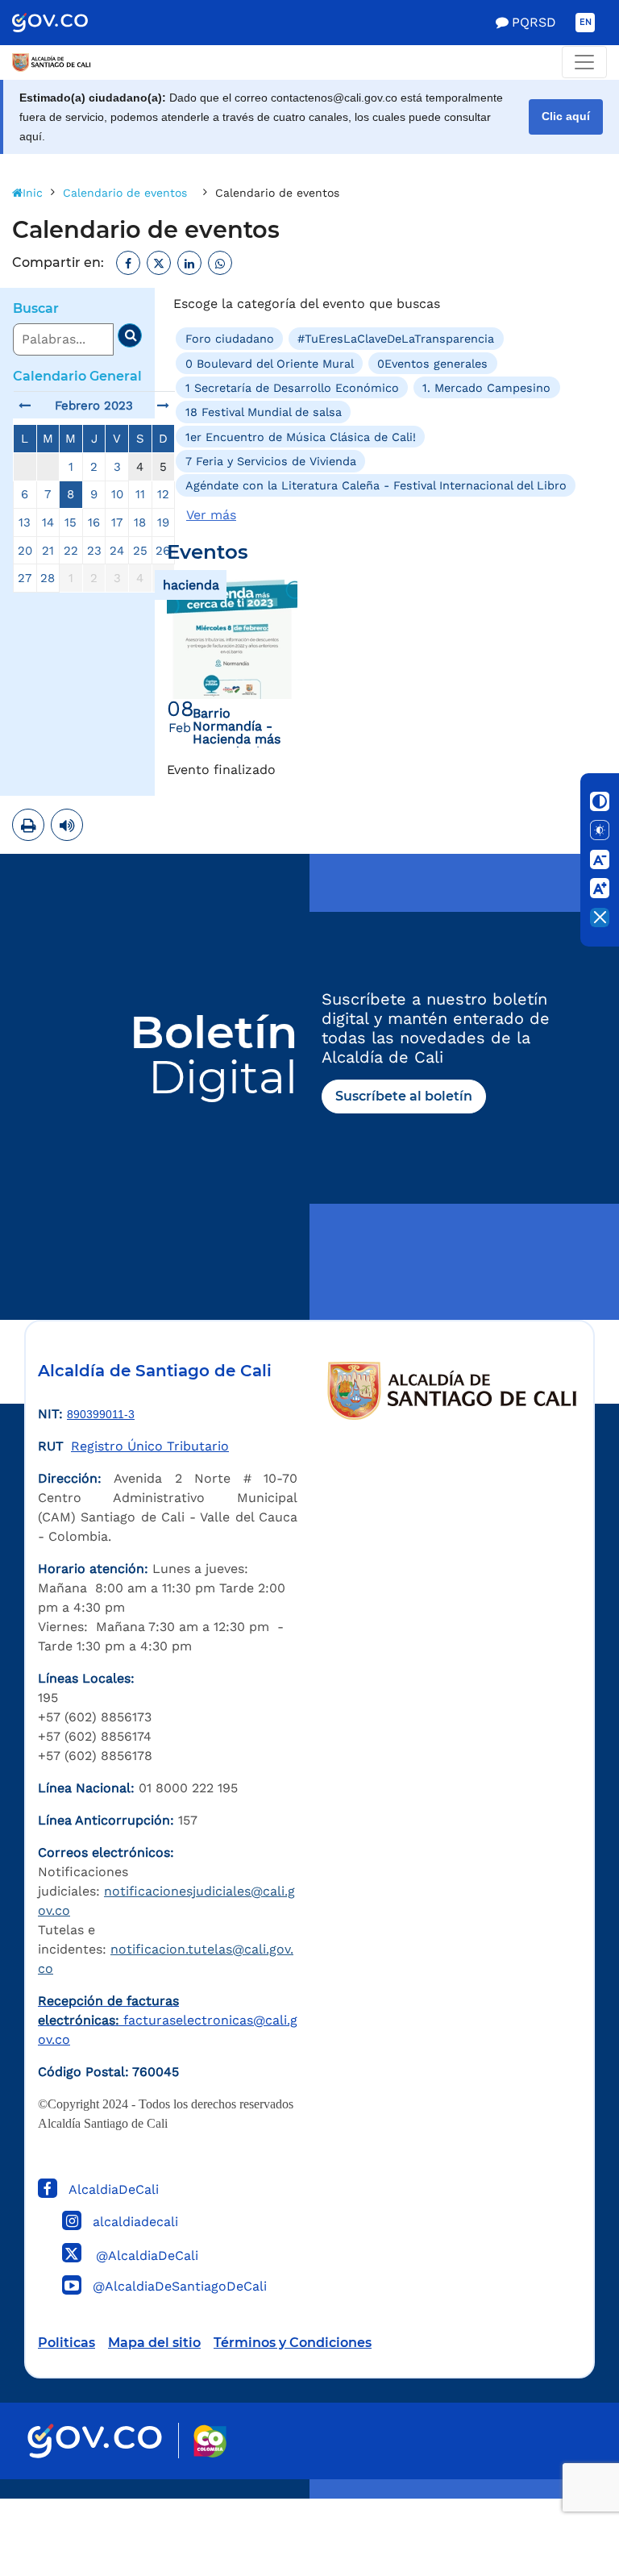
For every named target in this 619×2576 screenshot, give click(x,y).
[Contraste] (600, 801)
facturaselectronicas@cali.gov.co (168, 2020)
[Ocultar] (600, 918)
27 (25, 578)
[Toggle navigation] (584, 62)
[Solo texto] (600, 830)
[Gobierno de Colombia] (67, 23)
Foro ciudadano (230, 339)
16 (94, 522)
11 (140, 494)
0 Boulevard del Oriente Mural (270, 363)
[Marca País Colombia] (210, 2441)
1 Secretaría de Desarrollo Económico (292, 388)
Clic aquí (566, 117)
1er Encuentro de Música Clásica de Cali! (301, 436)
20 (25, 551)
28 (48, 578)
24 (117, 551)
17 (117, 522)
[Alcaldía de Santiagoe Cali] (52, 62)
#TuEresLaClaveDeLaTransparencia (396, 339)
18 (140, 522)
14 (48, 522)
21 (48, 551)
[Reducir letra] (600, 859)
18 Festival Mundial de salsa (264, 412)
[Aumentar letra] (600, 888)
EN (586, 22)
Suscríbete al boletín (404, 1096)
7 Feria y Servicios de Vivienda (271, 461)
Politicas (66, 2343)
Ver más (211, 515)
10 (117, 494)
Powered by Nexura (561, 2491)
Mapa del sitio (154, 2343)
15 (71, 522)
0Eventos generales (432, 363)
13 (25, 522)
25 (140, 551)
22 (71, 551)
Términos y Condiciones (293, 2343)
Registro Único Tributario (150, 1446)
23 (94, 551)
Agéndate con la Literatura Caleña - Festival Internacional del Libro (376, 485)
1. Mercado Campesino (486, 388)
